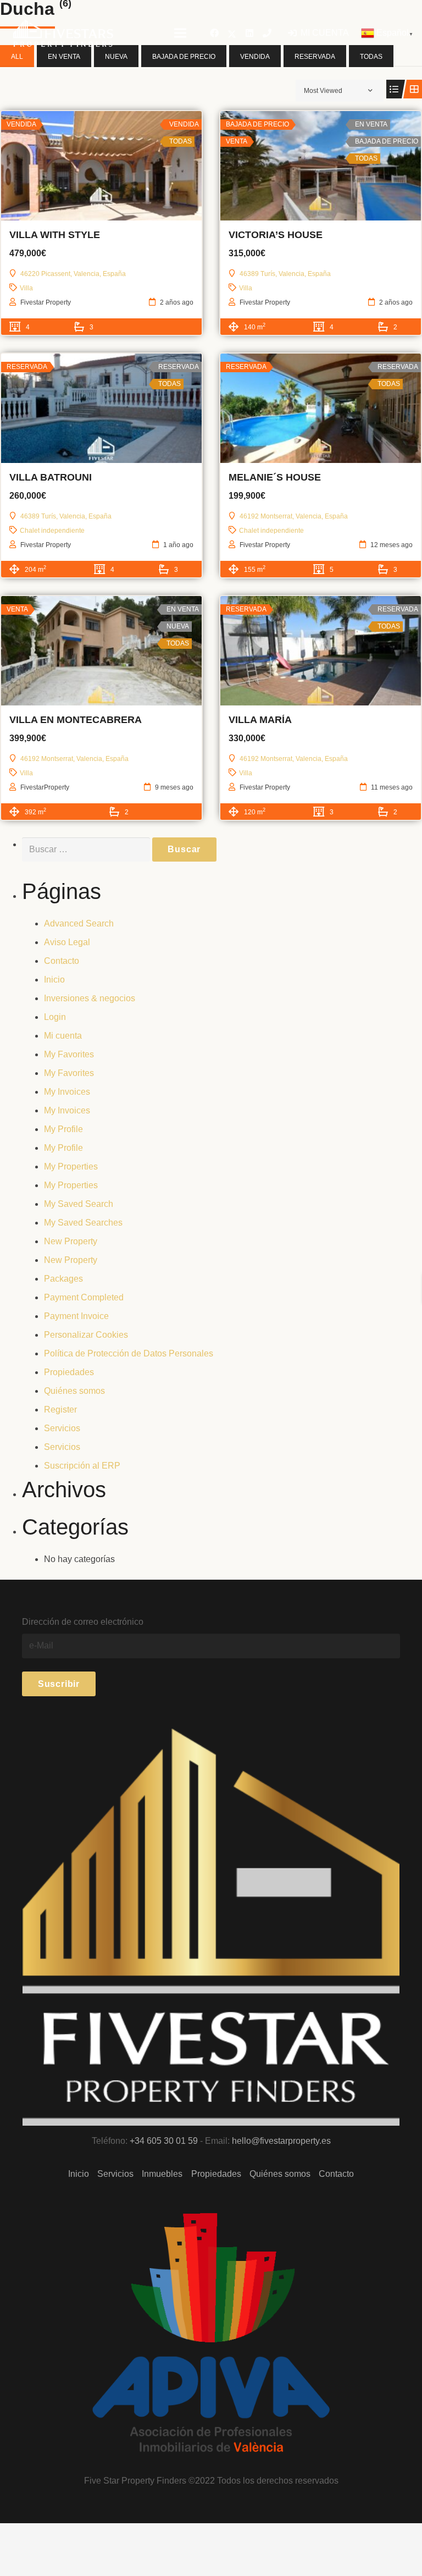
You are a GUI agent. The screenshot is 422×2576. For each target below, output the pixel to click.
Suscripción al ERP (82, 1466)
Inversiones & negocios (90, 998)
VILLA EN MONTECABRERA (76, 720)
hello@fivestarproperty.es (281, 2141)
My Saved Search (79, 1204)
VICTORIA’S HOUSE (276, 235)
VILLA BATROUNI (51, 477)
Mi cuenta (63, 1036)
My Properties (71, 1166)
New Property (71, 1241)
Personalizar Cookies (86, 1335)
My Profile (63, 1129)
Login (55, 1017)
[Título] (267, 33)
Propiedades (69, 1372)
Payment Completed (84, 1297)
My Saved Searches (83, 1223)
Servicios (62, 1428)
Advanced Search (79, 923)
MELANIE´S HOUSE (275, 477)
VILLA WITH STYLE (55, 235)
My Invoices (67, 1092)
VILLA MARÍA (260, 720)
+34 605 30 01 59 (164, 2141)
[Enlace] (63, 33)
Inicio (54, 980)
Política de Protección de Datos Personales (129, 1353)
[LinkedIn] (249, 33)
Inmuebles (162, 2174)
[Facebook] (214, 33)
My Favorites (69, 1054)
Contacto (62, 961)
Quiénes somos (74, 1391)
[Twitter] (232, 33)
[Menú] (180, 33)
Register (60, 1410)
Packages (63, 1279)
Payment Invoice (76, 1316)
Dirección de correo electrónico (83, 1622)
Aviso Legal (67, 942)
